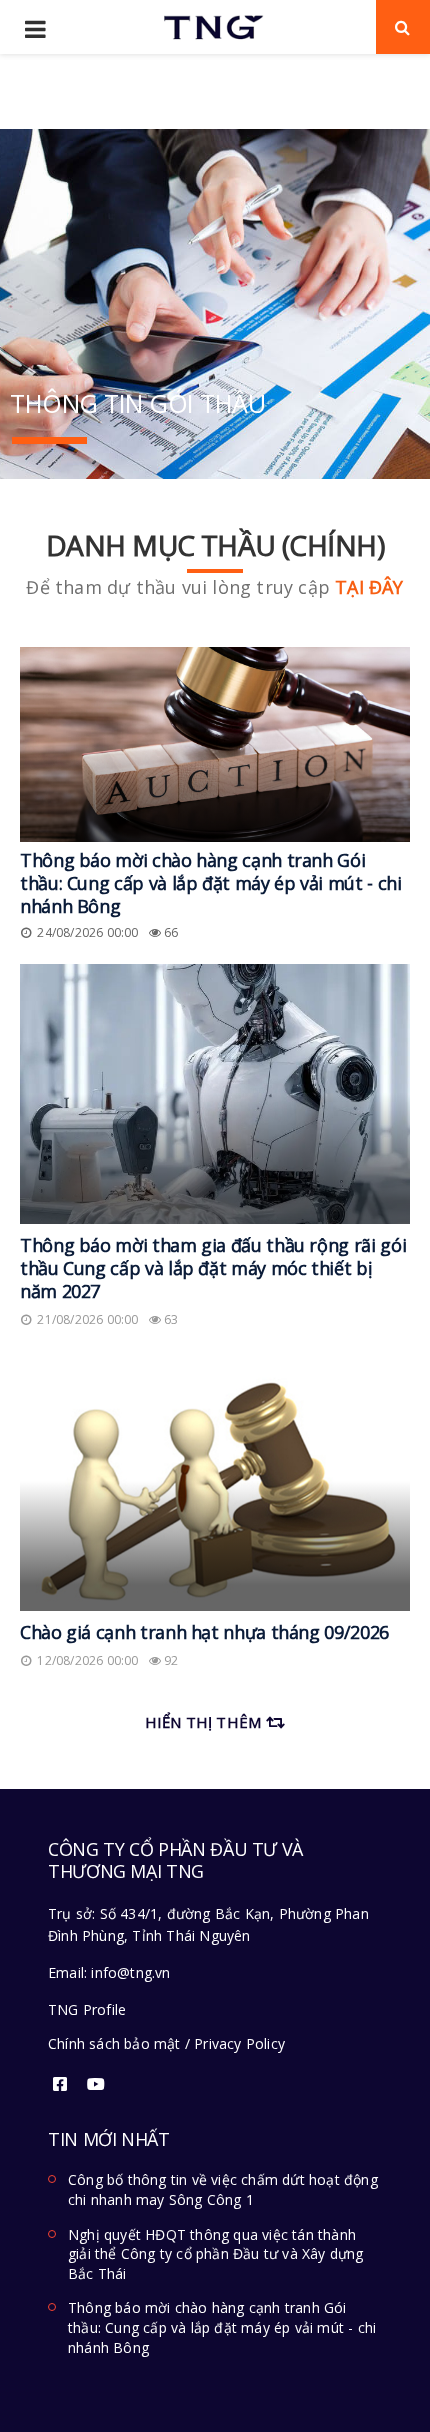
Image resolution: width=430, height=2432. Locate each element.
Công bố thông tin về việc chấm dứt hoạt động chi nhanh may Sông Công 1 (223, 2189)
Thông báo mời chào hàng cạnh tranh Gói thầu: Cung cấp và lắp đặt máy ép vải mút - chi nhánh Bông (210, 883)
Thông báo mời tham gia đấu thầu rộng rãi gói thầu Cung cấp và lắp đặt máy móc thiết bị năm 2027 (213, 1268)
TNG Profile (87, 2009)
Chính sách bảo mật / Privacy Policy (166, 2043)
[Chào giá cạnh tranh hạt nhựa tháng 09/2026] (215, 1481)
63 (171, 1319)
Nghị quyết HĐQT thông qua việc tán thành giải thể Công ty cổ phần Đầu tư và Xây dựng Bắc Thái (216, 2254)
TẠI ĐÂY (369, 587)
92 (171, 1660)
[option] (215, 304)
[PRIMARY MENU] (35, 30)
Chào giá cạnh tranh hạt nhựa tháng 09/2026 (204, 1632)
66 (171, 932)
